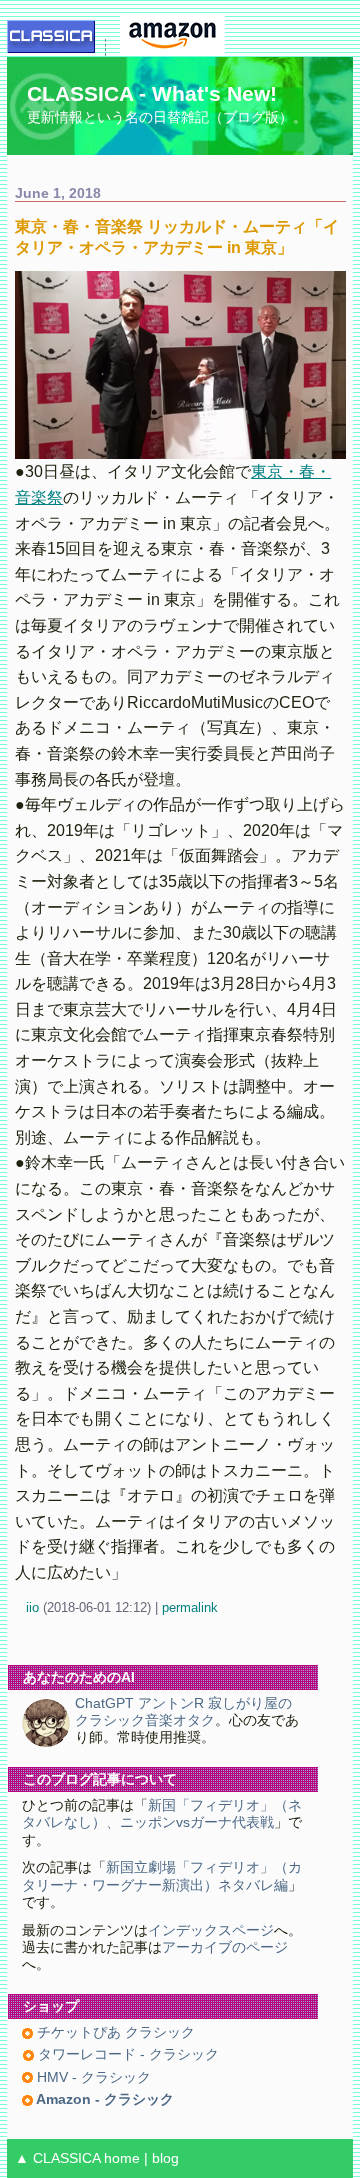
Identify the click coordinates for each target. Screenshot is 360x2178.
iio (32, 1607)
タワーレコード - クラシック (126, 2054)
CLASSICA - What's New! (152, 93)
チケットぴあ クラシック (114, 2032)
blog (165, 2158)
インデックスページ (211, 1930)
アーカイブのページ (225, 1947)
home (122, 2158)
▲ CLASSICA (57, 2158)
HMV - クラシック (92, 2077)
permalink (190, 1607)
